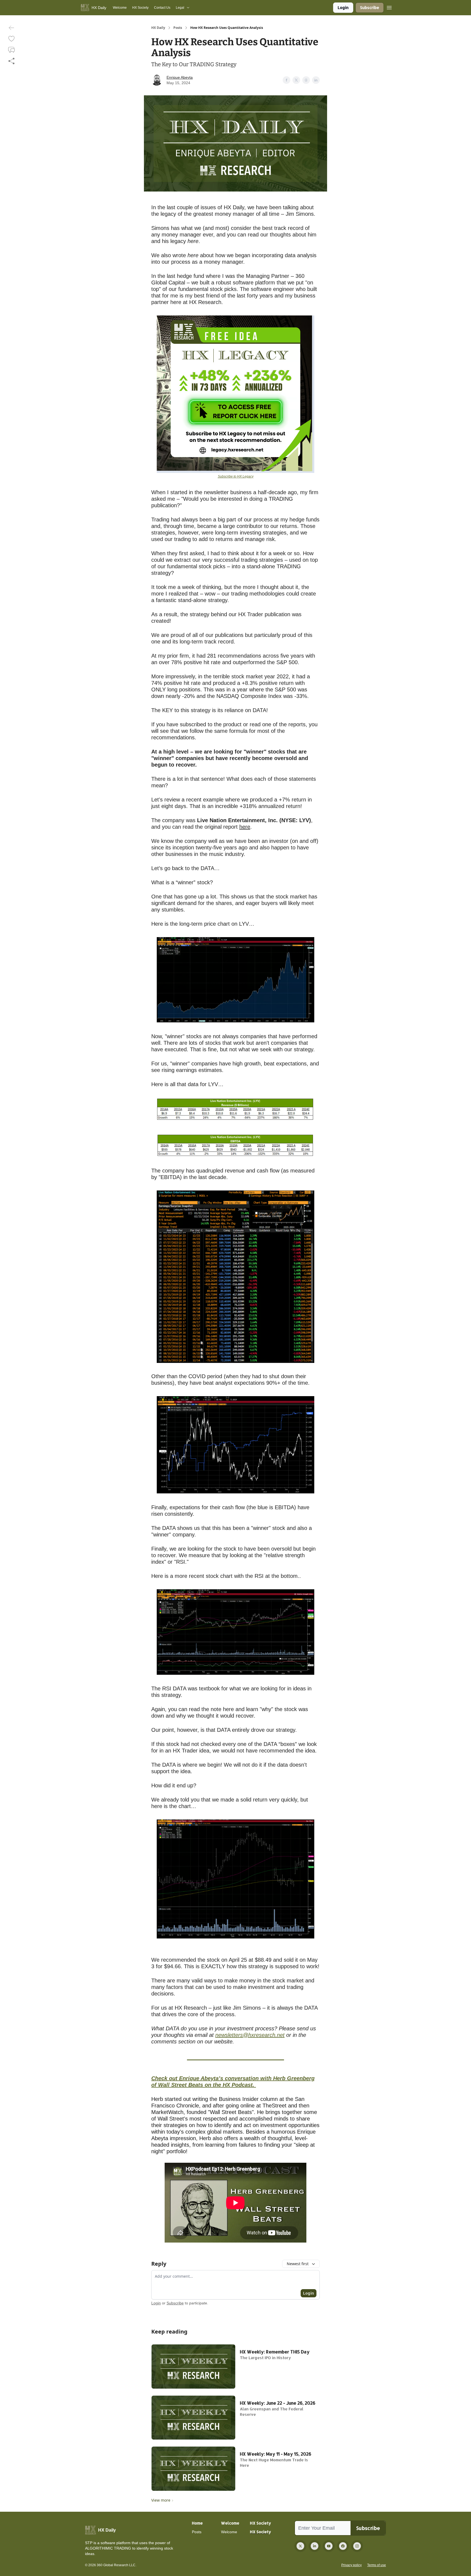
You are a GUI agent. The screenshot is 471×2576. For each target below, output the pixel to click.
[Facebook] (343, 2546)
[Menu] (389, 7)
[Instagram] (357, 2546)
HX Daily (158, 28)
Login (343, 7)
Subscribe (370, 7)
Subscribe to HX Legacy (236, 476)
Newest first (298, 2264)
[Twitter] (300, 2546)
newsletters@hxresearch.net (250, 2035)
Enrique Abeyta (180, 77)
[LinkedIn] (315, 2546)
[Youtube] (329, 2546)
